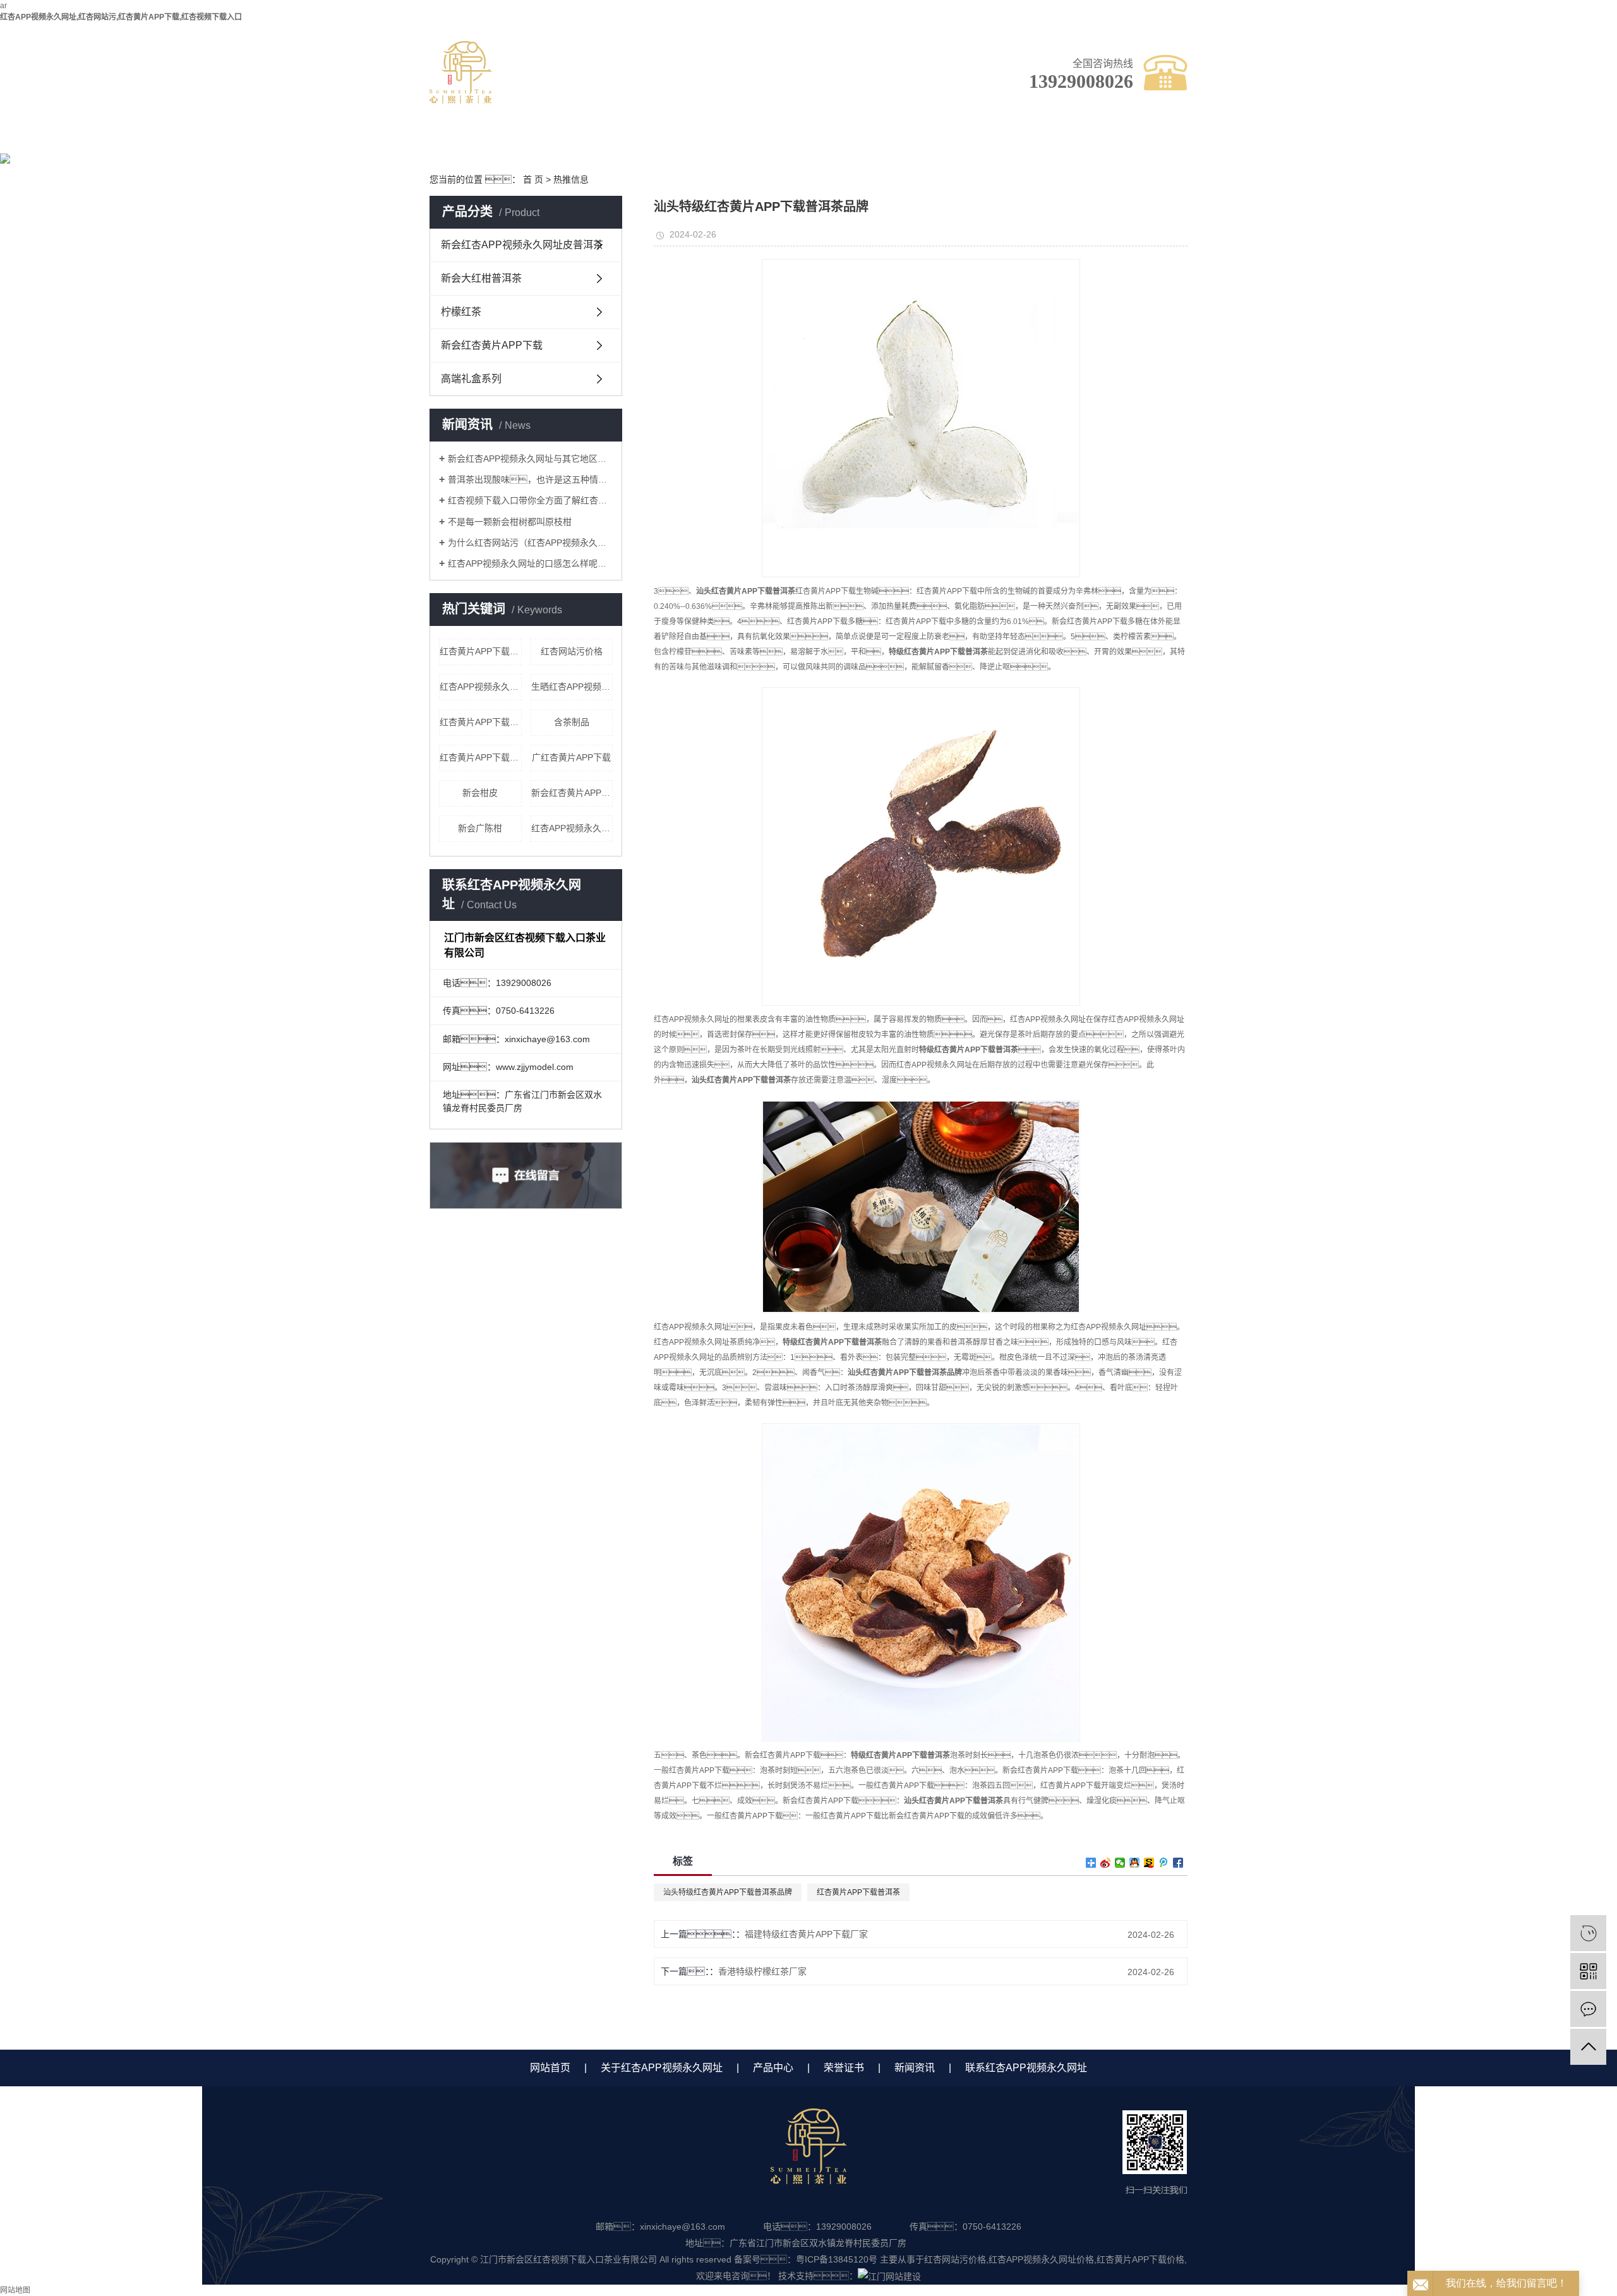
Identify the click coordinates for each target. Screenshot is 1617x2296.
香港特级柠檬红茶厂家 (762, 1971)
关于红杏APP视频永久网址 (591, 143)
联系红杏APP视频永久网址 (1020, 143)
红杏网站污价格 (572, 651)
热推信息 (571, 179)
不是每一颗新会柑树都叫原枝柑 (510, 522)
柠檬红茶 (461, 312)
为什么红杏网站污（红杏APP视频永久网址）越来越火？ (530, 543)
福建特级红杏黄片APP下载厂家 (806, 1934)
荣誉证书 (805, 137)
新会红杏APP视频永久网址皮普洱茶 (522, 245)
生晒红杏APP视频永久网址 (572, 687)
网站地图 (15, 2290)
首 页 (533, 179)
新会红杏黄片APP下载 (492, 345)
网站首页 (550, 2068)
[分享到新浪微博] (1106, 1863)
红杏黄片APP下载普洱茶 (481, 757)
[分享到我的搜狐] (1149, 1863)
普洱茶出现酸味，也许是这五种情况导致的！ (530, 479)
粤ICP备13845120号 (837, 2259)
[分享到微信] (1120, 1863)
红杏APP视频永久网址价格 (481, 687)
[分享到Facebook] (1178, 1863)
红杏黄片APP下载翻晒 (481, 651)
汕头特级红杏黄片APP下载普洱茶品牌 (728, 1892)
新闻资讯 (913, 137)
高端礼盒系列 (471, 379)
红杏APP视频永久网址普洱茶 (572, 828)
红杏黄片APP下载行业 (481, 722)
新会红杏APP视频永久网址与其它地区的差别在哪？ (530, 459)
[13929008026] (1588, 1933)
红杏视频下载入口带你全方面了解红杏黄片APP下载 (530, 500)
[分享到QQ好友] (1135, 1863)
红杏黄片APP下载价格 (1140, 2259)
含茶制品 (572, 722)
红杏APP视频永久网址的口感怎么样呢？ (530, 563)
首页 (483, 137)
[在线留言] (1588, 2009)
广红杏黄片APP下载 (571, 757)
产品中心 (698, 137)
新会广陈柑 (480, 828)
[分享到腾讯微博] (1164, 1863)
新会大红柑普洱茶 (481, 278)
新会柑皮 (480, 793)
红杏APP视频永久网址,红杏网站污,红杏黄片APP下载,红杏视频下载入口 (121, 17)
